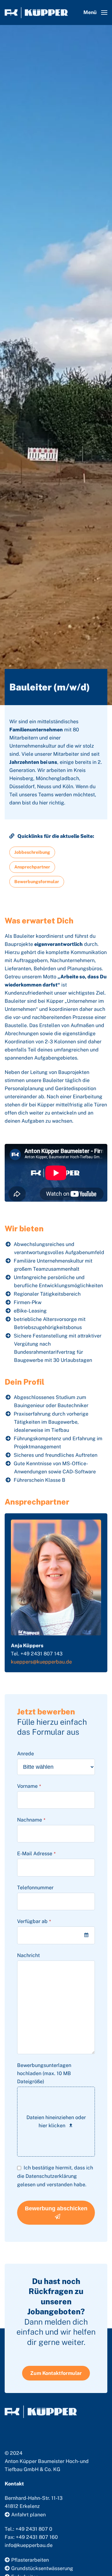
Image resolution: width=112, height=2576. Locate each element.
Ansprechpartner (32, 867)
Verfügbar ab (34, 1921)
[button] (95, 12)
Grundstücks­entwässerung (42, 2568)
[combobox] (56, 1935)
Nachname (31, 1820)
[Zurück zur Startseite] (36, 12)
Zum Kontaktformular (56, 2373)
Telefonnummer (35, 1888)
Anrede (26, 1754)
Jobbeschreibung (32, 852)
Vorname (29, 1786)
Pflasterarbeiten (30, 2560)
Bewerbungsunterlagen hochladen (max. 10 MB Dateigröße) (44, 2073)
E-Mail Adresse (36, 1854)
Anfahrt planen (28, 2515)
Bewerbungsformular (37, 882)
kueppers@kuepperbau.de (41, 1662)
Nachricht (28, 1955)
